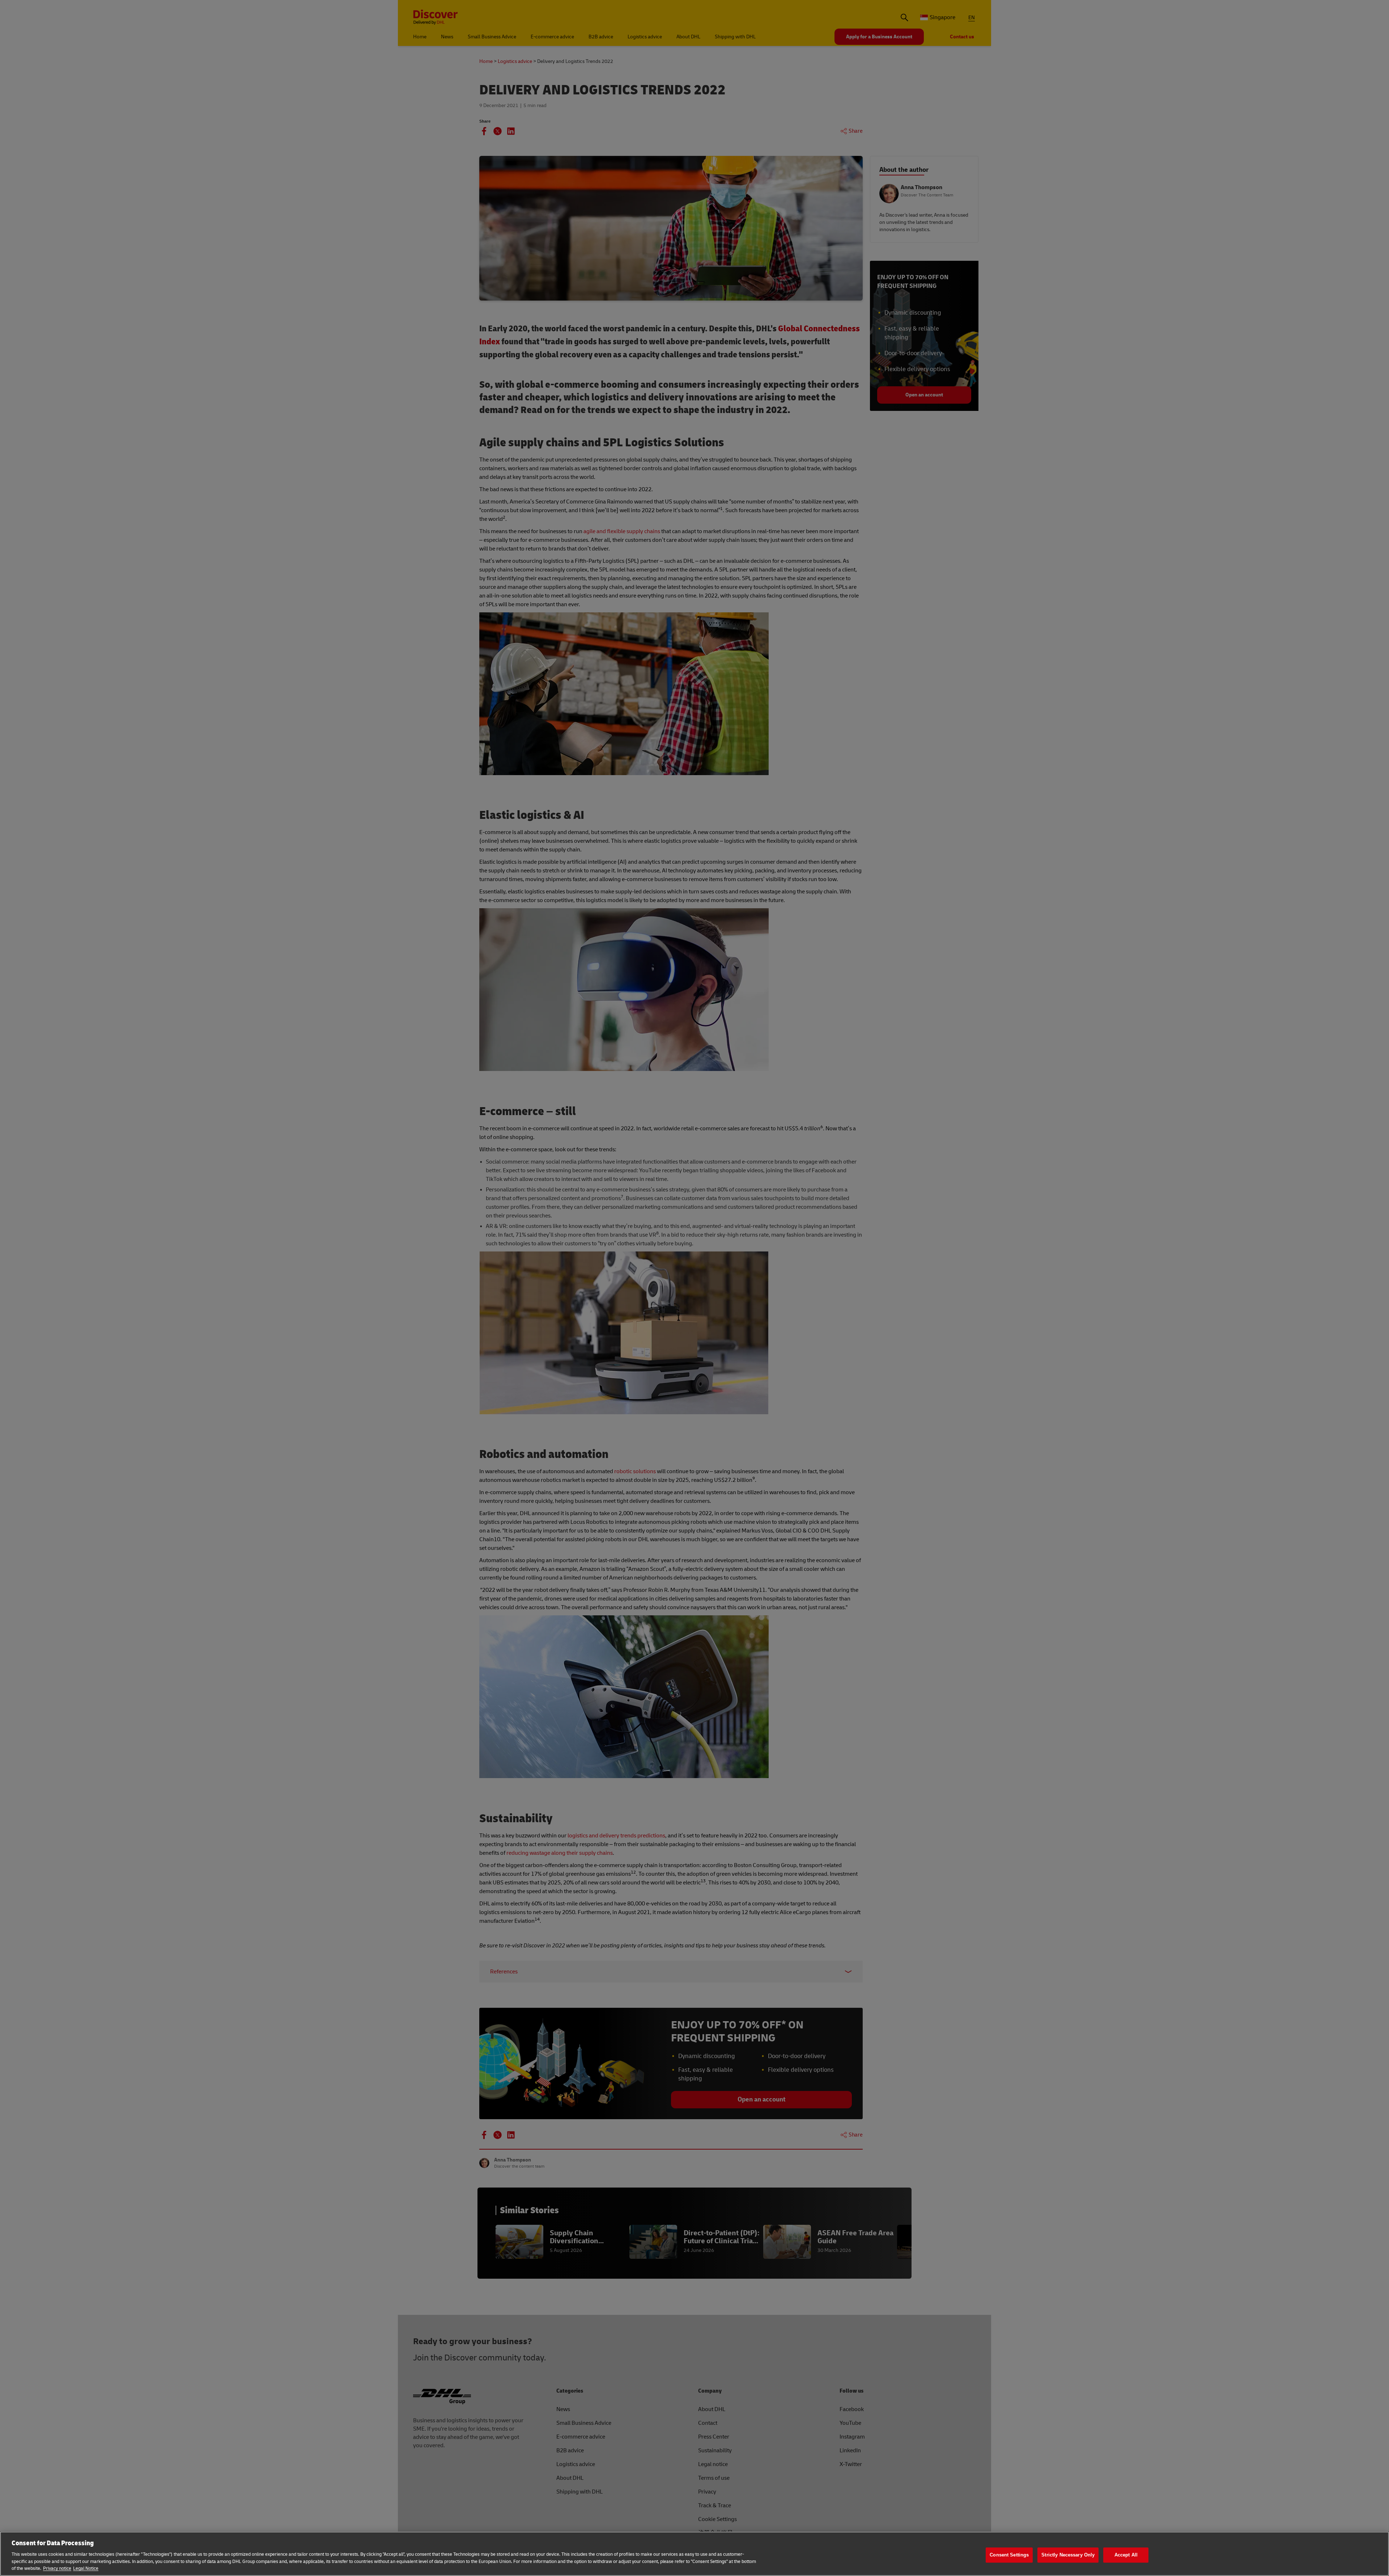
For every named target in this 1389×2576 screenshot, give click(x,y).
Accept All (1126, 2555)
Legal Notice (86, 2568)
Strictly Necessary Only (1068, 2555)
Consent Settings (1009, 2555)
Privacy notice (57, 2568)
